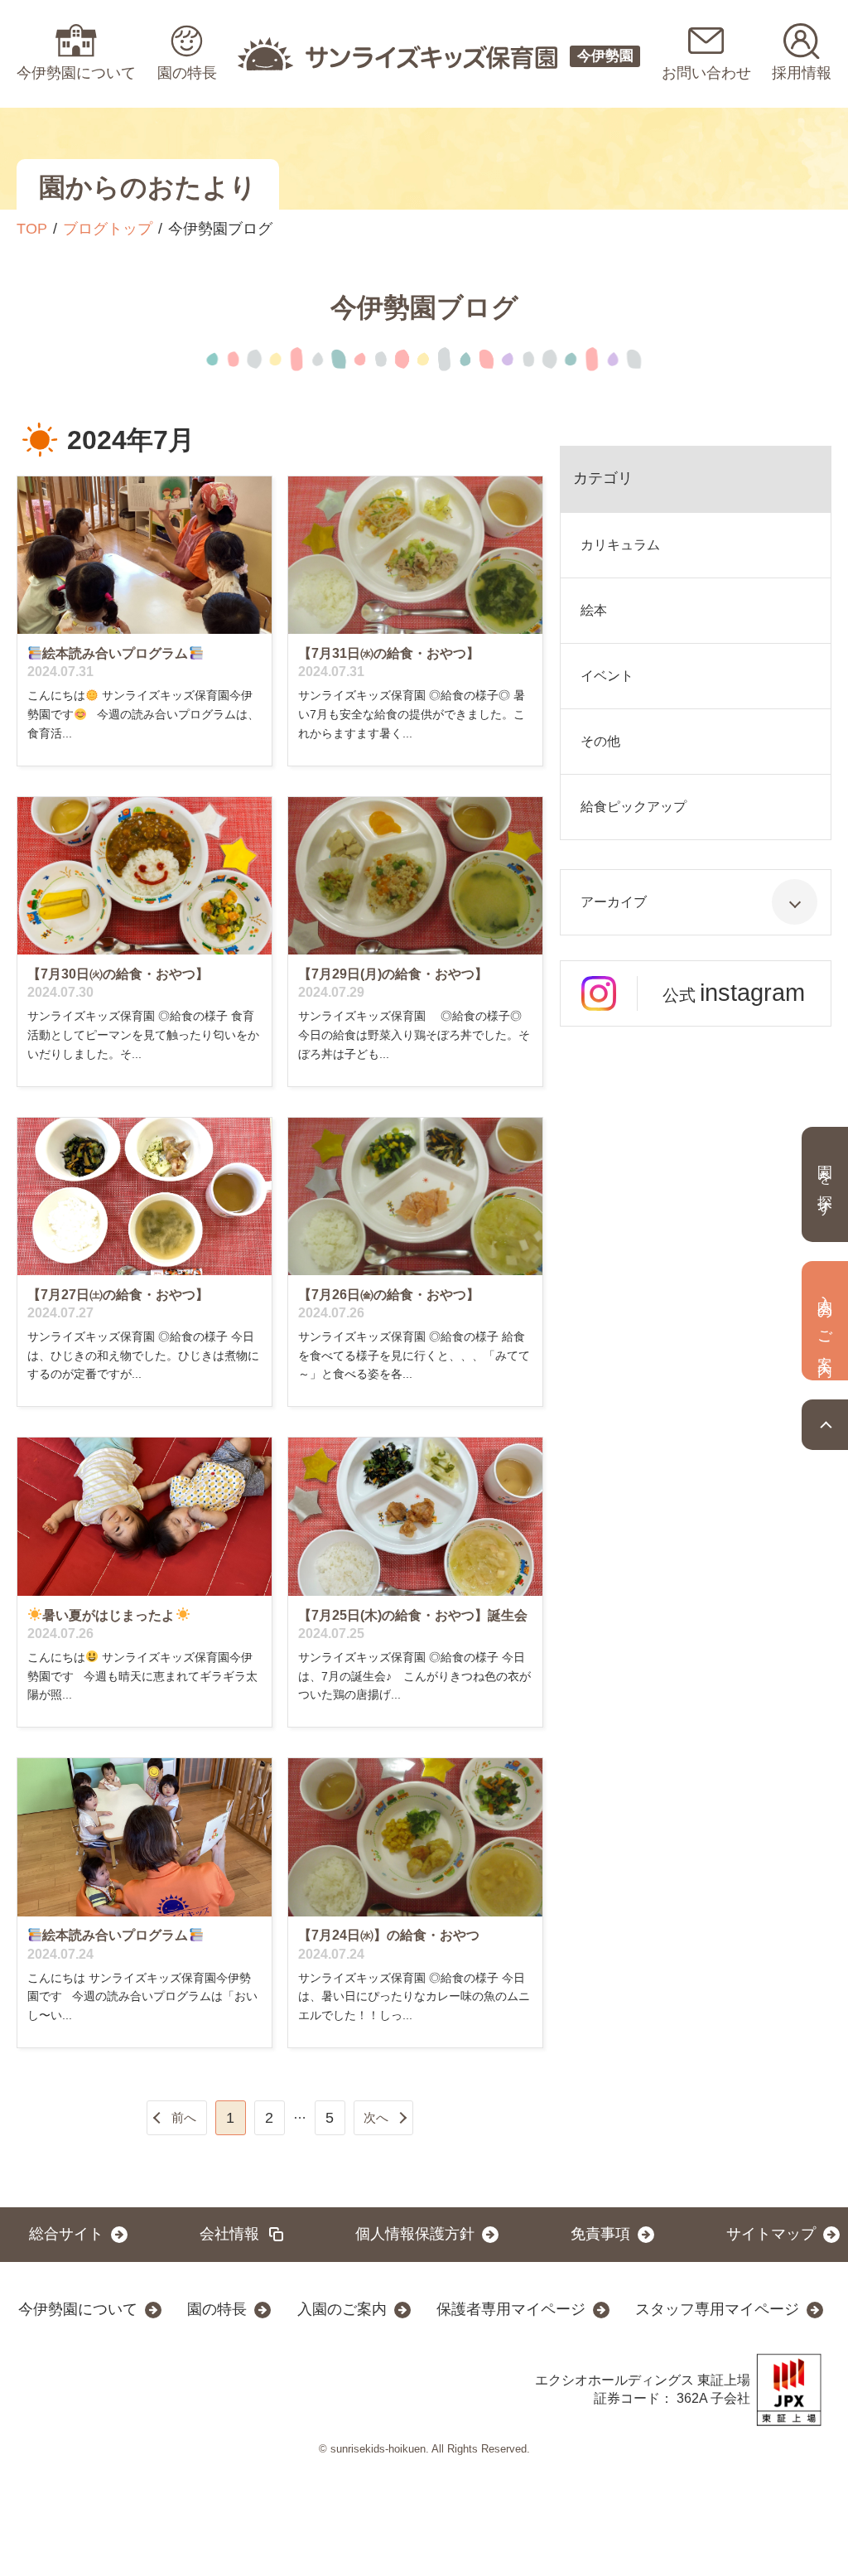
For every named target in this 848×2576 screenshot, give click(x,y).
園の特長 (217, 2309)
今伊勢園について (78, 2309)
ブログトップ (108, 229)
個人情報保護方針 (415, 2234)
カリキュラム (620, 545)
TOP (32, 229)
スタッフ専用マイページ (717, 2309)
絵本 (594, 610)
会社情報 (229, 2234)
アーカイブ (614, 902)
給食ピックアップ (634, 807)
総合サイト (66, 2234)
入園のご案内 (342, 2309)
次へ (376, 2117)
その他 (600, 741)
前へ (184, 2117)
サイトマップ (771, 2234)
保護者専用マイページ (511, 2309)
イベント (607, 676)
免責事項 (600, 2234)
